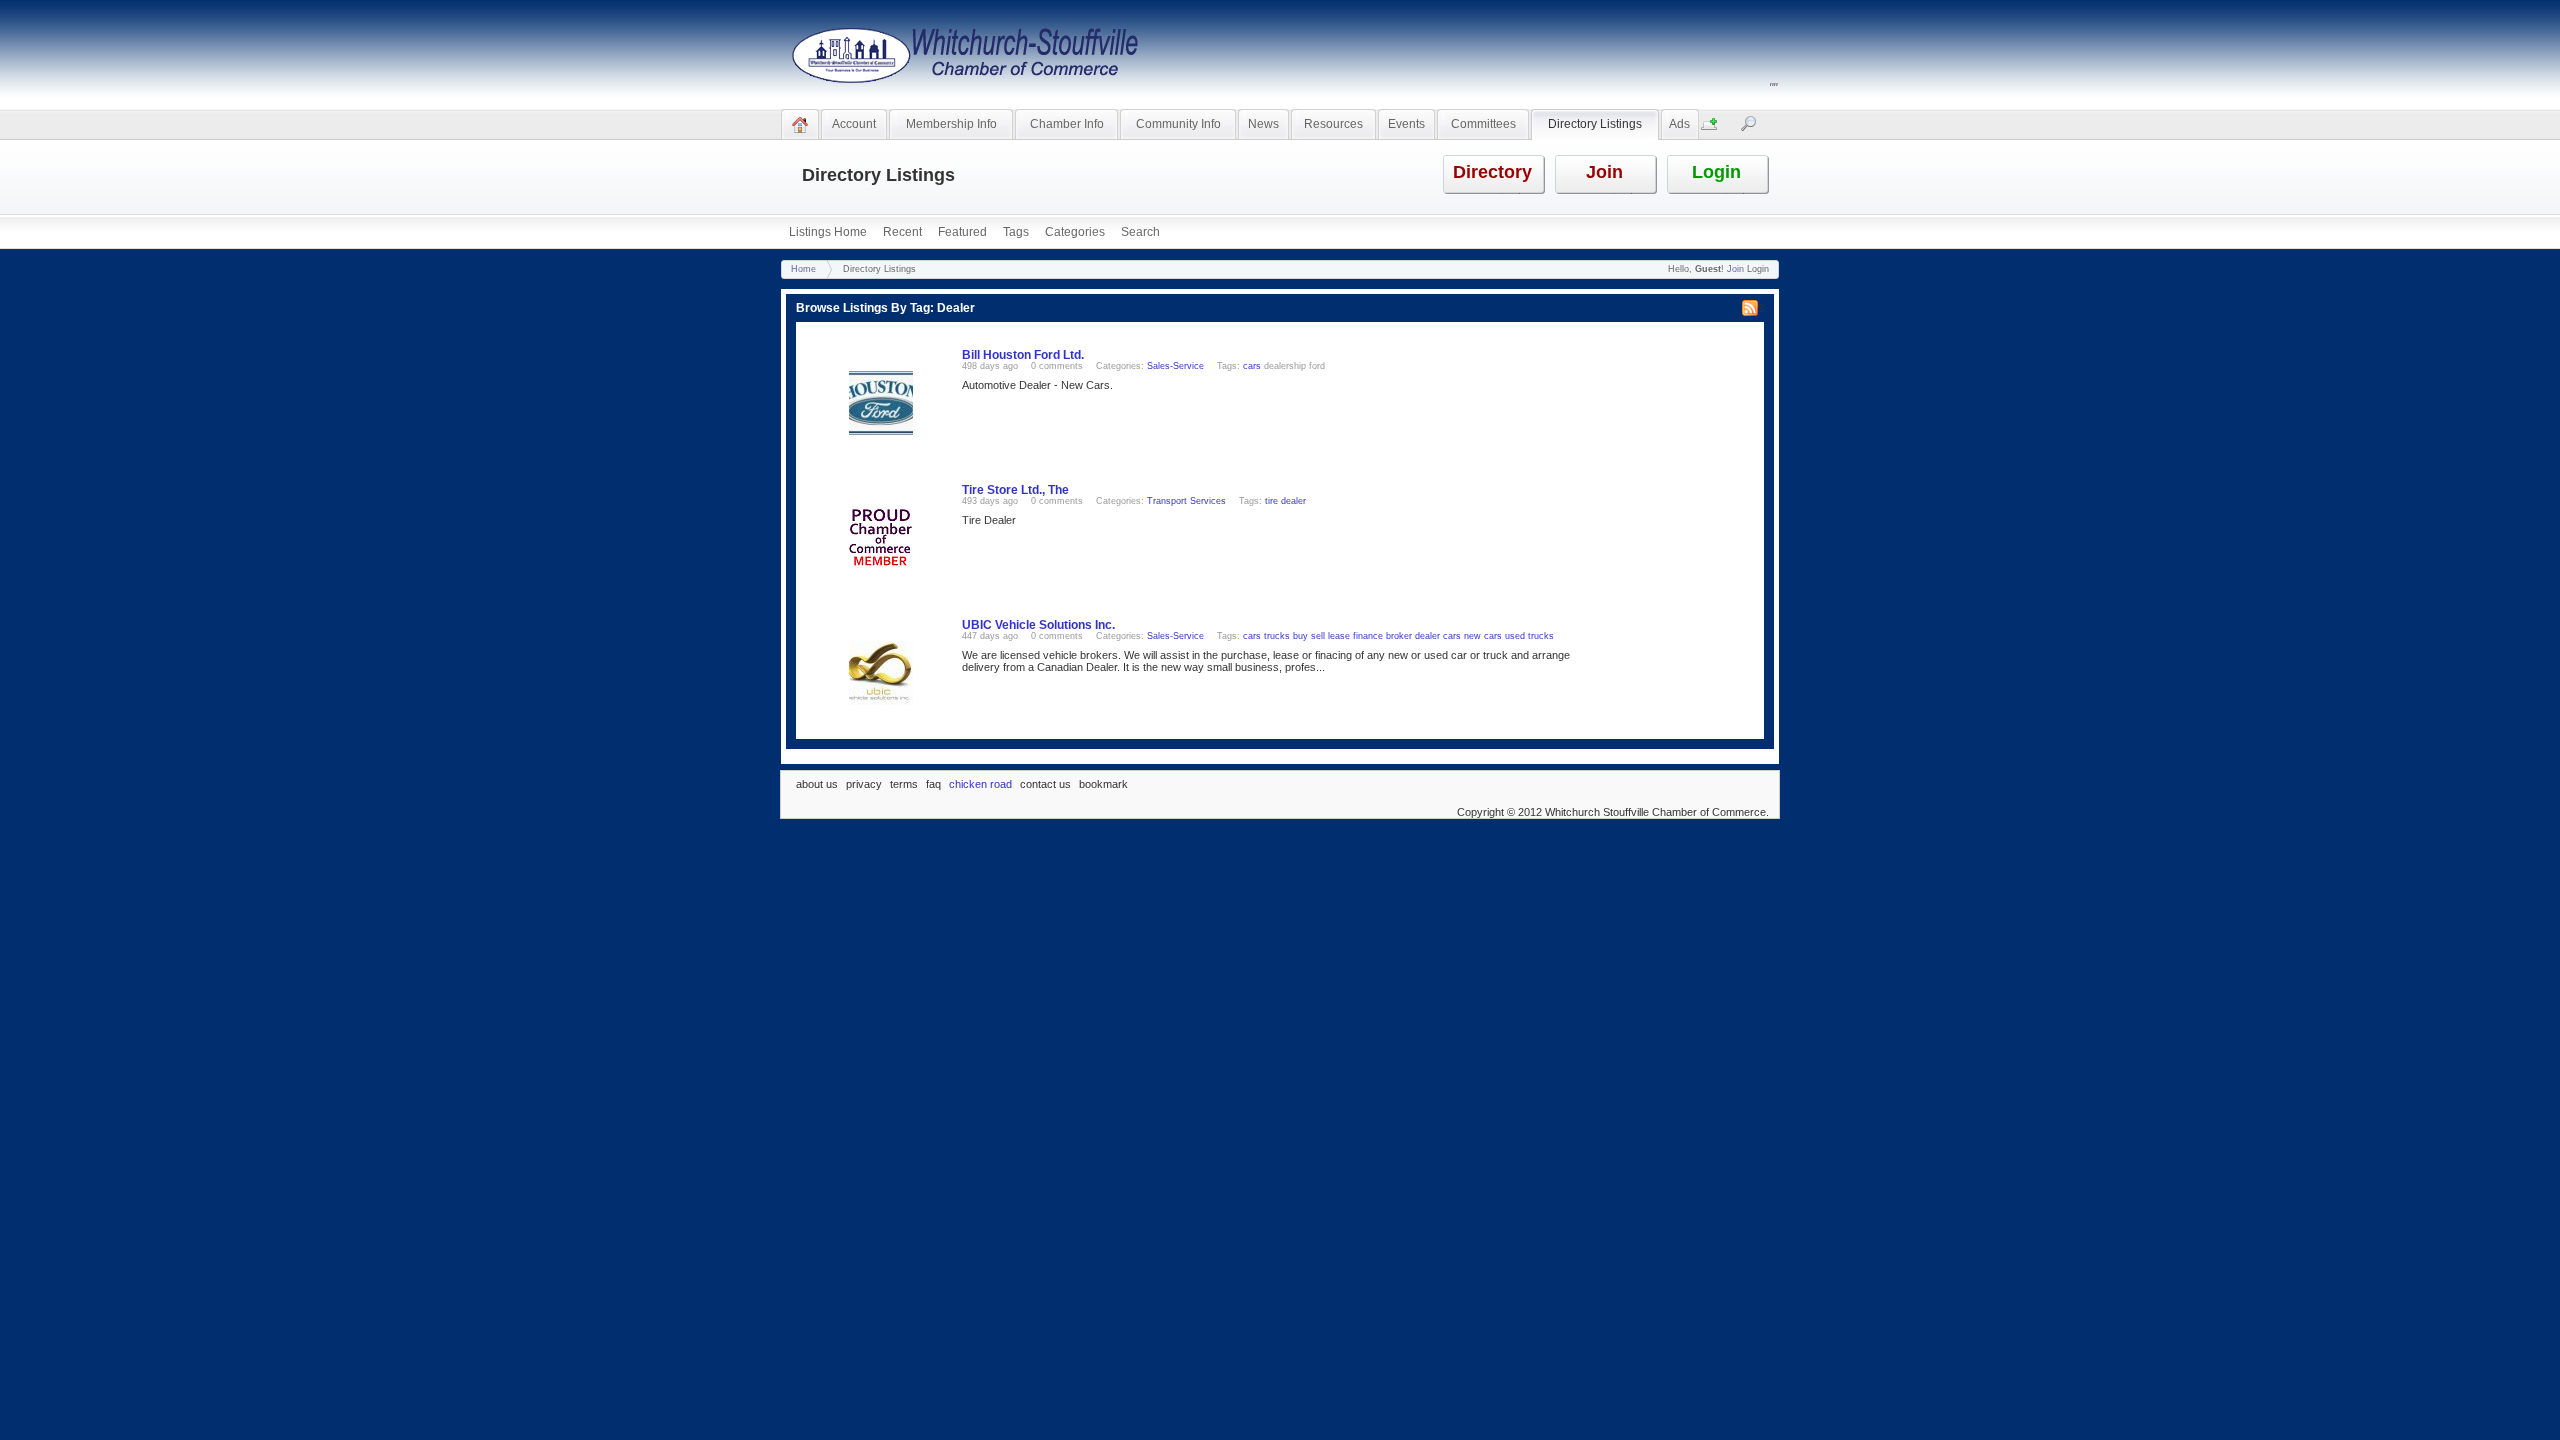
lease (1339, 636)
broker (1399, 636)
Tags (1016, 232)
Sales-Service (1175, 366)
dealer (1427, 636)
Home (803, 269)
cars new (1462, 636)
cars (1252, 366)
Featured (962, 232)
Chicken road (982, 784)
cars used (1504, 636)
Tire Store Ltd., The (1015, 490)
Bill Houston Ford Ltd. (1023, 355)
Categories (1075, 232)
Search (1140, 232)
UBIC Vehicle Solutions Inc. (1038, 625)
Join (1735, 269)
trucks (1277, 636)
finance (1368, 636)
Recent (902, 232)
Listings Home (828, 232)
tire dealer (1285, 501)
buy (1300, 636)
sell (1318, 636)
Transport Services (1186, 501)
